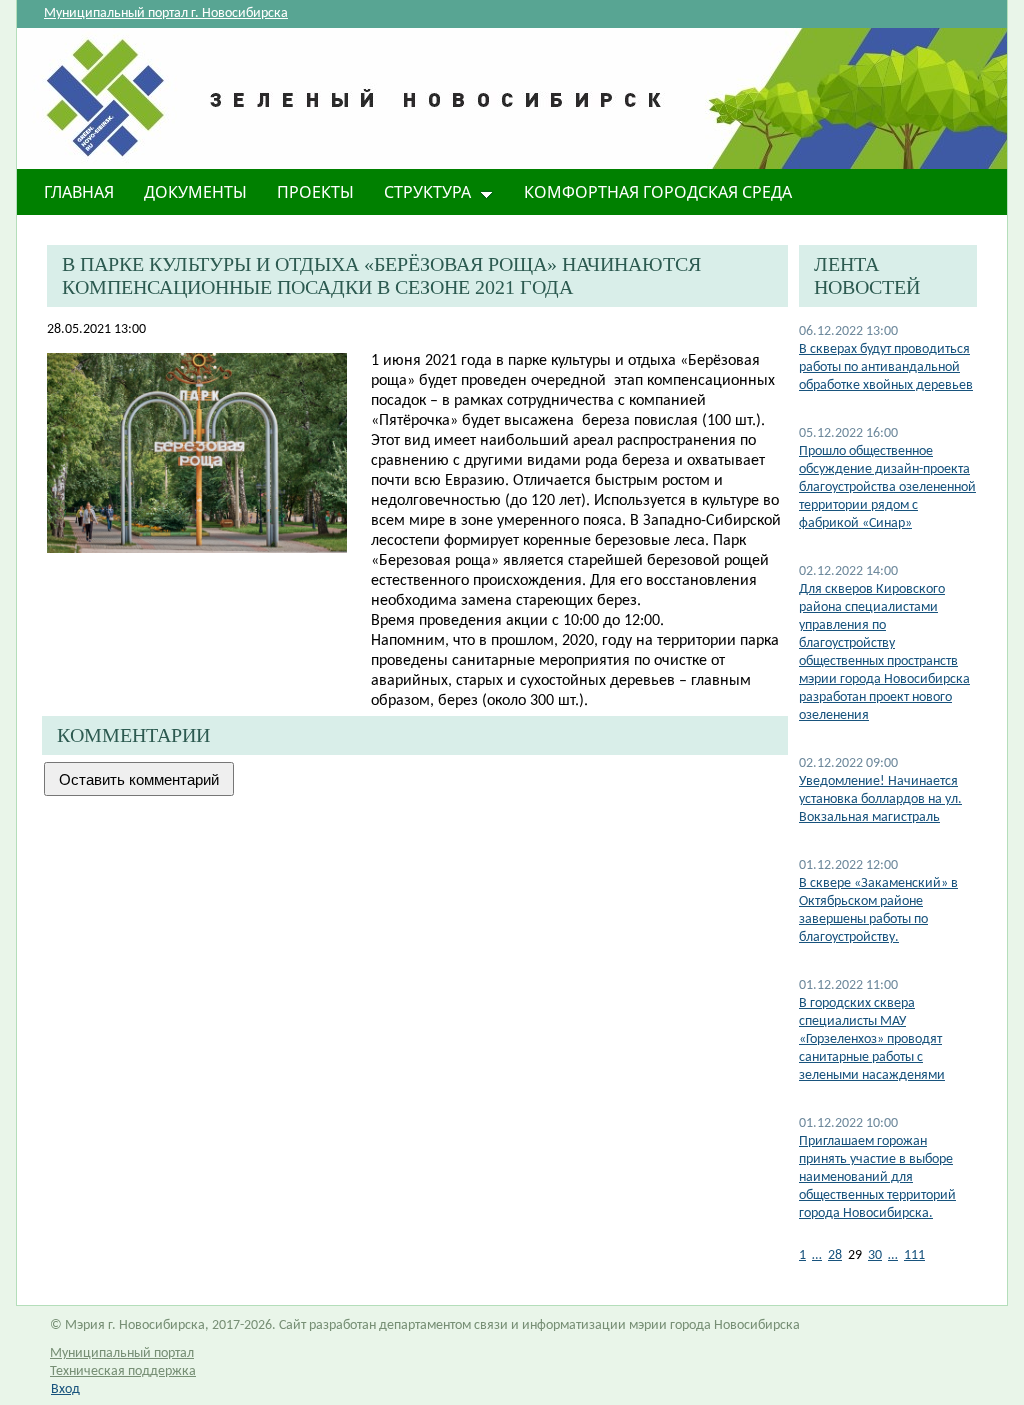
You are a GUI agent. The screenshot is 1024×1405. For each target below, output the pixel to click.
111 (914, 1255)
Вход (65, 1389)
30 (875, 1255)
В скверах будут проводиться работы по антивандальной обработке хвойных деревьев (886, 367)
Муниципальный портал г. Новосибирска (166, 13)
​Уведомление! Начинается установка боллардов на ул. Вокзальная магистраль (880, 799)
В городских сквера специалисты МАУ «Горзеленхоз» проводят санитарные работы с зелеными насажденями (872, 1039)
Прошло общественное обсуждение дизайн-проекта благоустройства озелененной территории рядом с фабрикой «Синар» (887, 487)
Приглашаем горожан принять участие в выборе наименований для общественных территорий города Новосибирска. (877, 1177)
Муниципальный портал (122, 1353)
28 (835, 1255)
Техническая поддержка (123, 1371)
